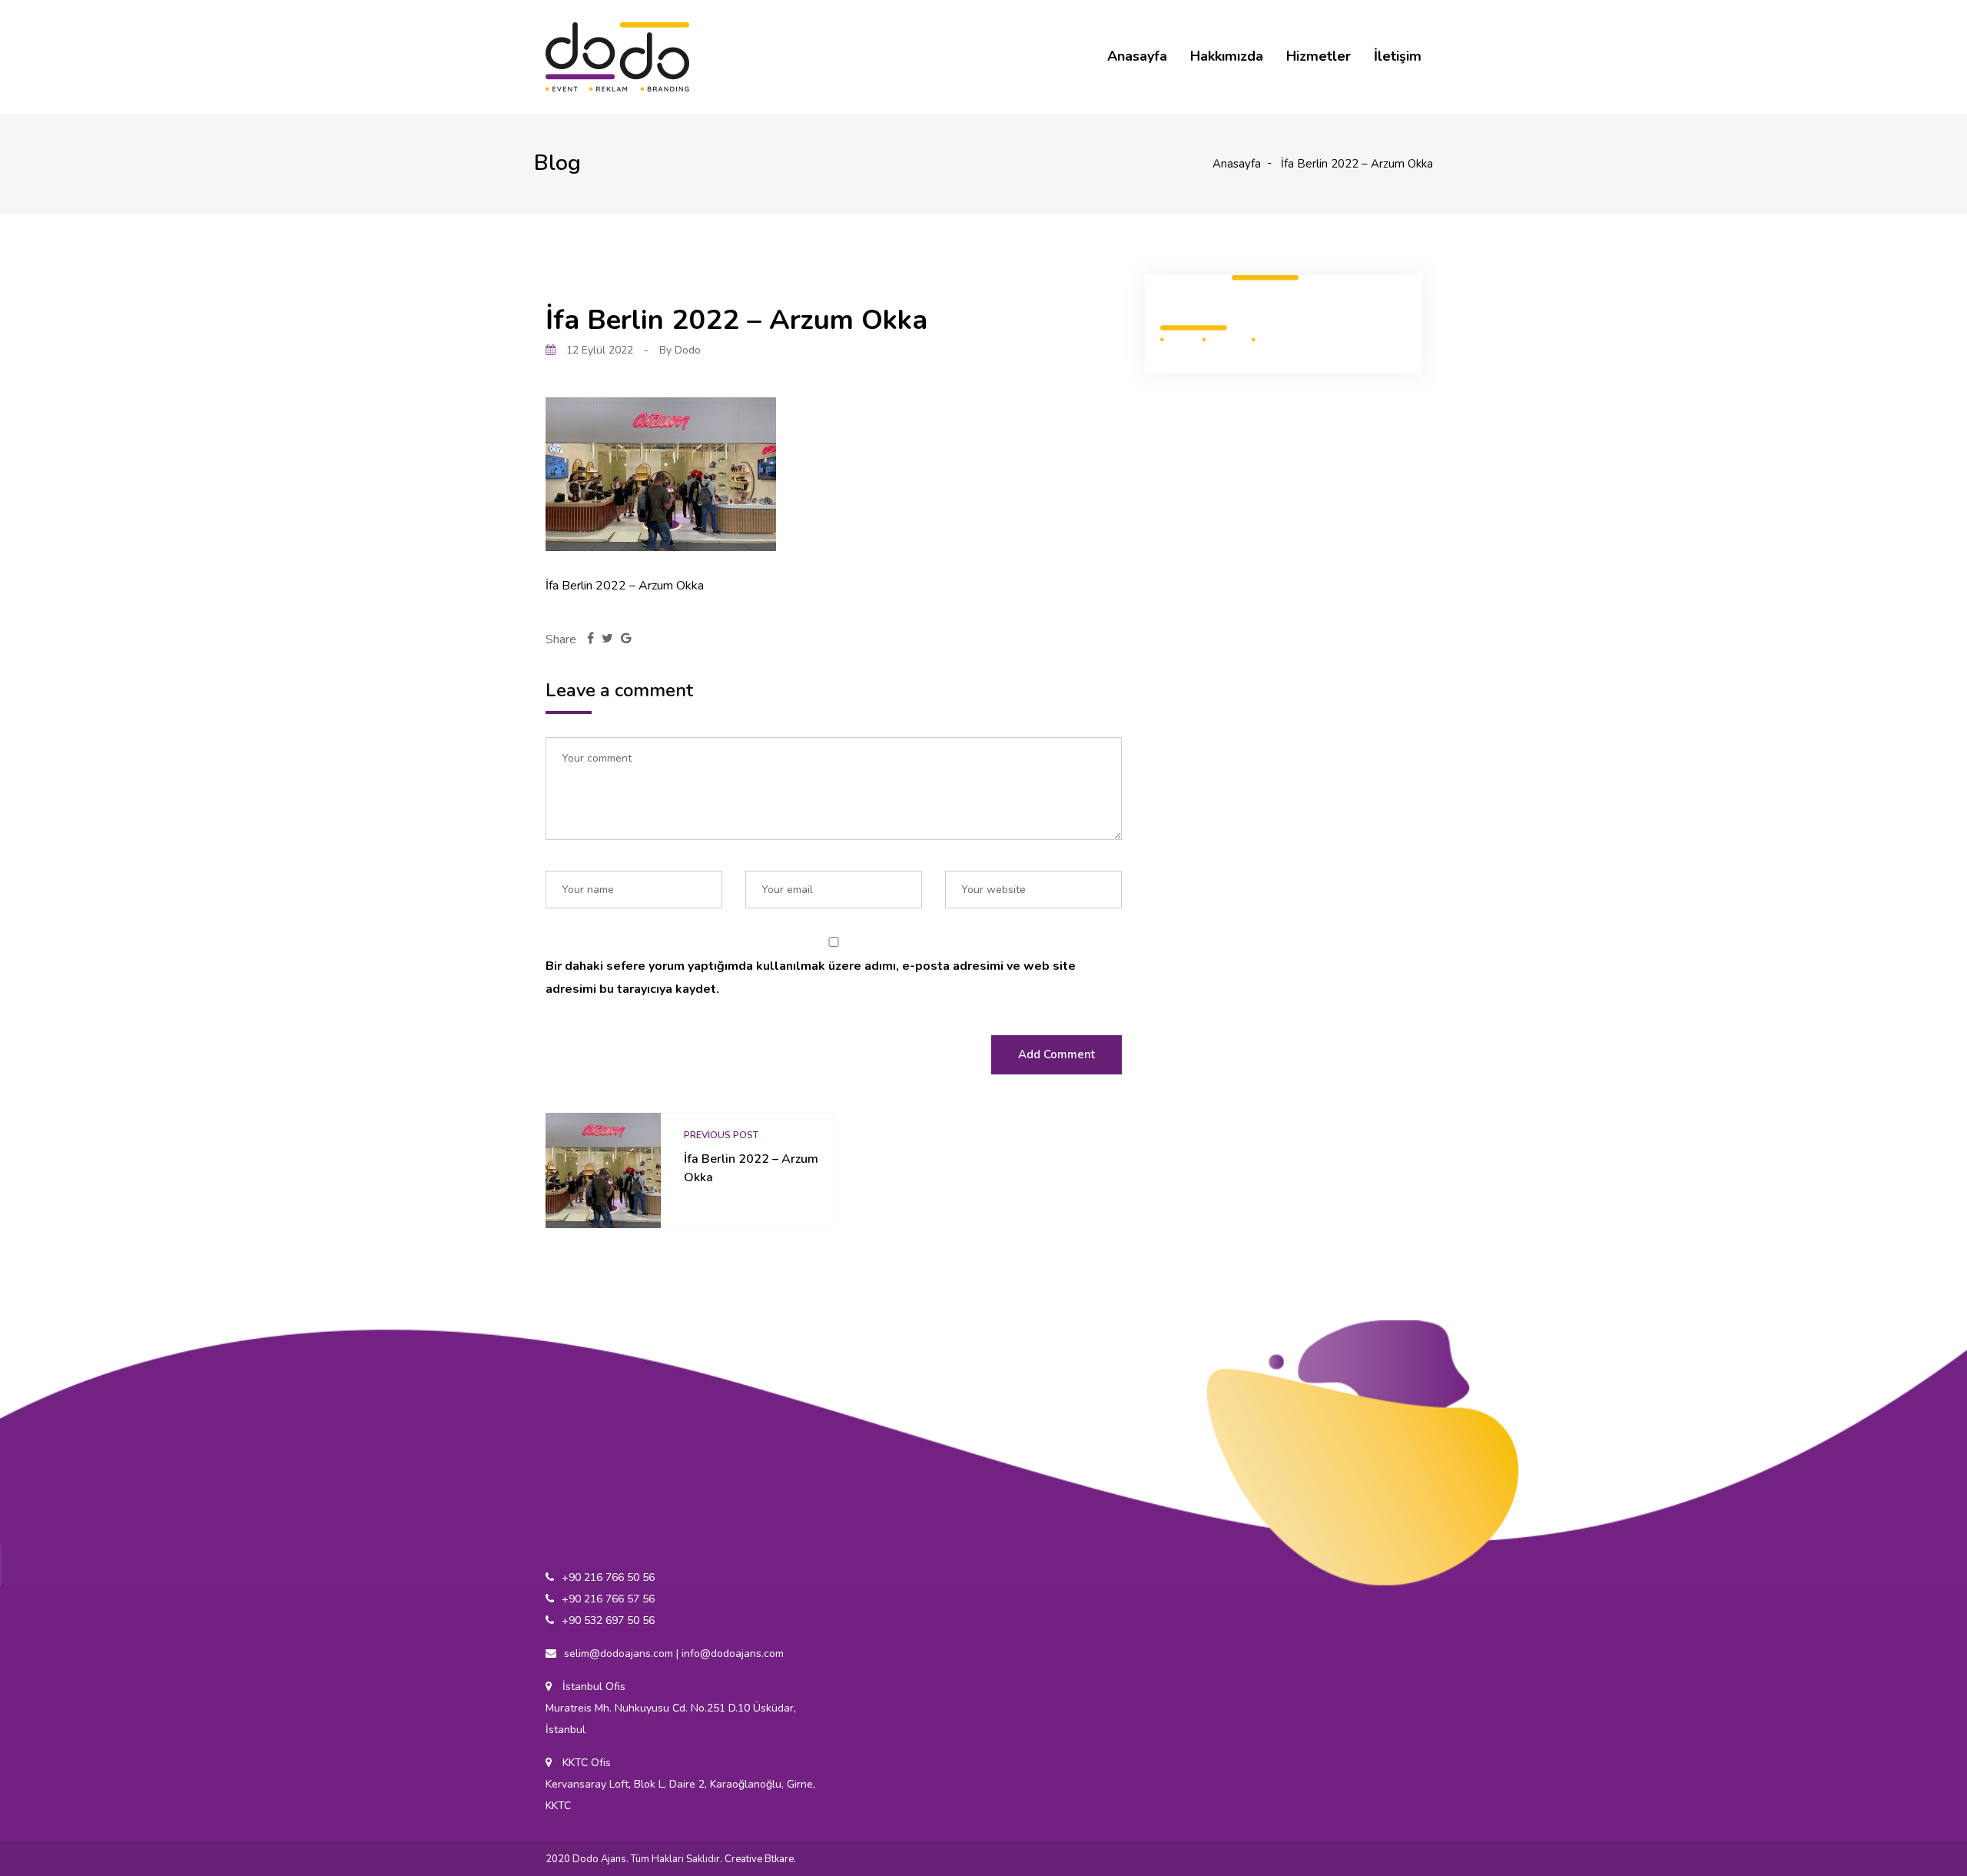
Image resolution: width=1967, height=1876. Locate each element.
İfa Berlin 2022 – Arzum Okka (751, 1168)
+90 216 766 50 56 (608, 1577)
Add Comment (1056, 1054)
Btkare (779, 1859)
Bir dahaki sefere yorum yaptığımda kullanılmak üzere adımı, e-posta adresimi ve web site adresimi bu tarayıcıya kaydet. (811, 978)
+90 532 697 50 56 (608, 1620)
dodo (688, 350)
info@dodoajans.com (733, 1654)
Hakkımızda (1227, 56)
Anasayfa (1137, 56)
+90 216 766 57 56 (608, 1599)
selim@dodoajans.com (619, 1654)
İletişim (1398, 56)
